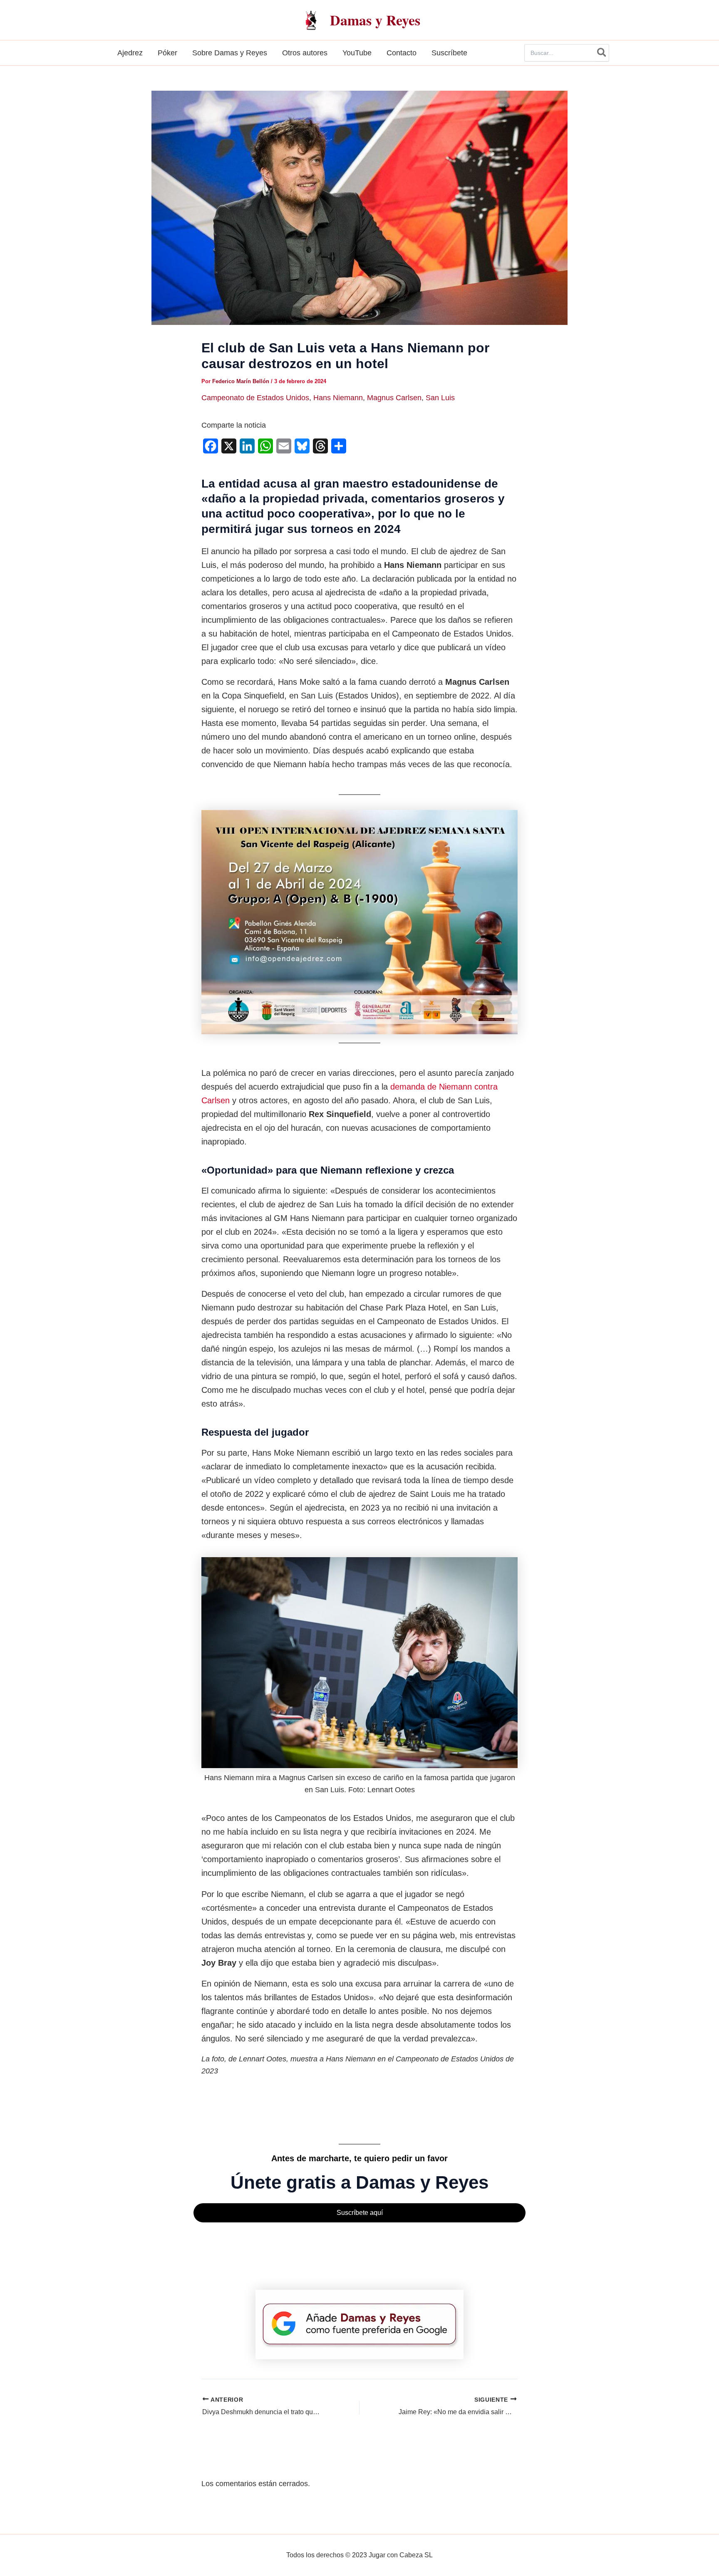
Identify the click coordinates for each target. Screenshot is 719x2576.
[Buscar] (602, 53)
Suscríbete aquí (360, 2213)
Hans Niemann (338, 398)
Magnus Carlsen (394, 398)
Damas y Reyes (375, 20)
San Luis (440, 398)
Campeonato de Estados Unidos (255, 398)
